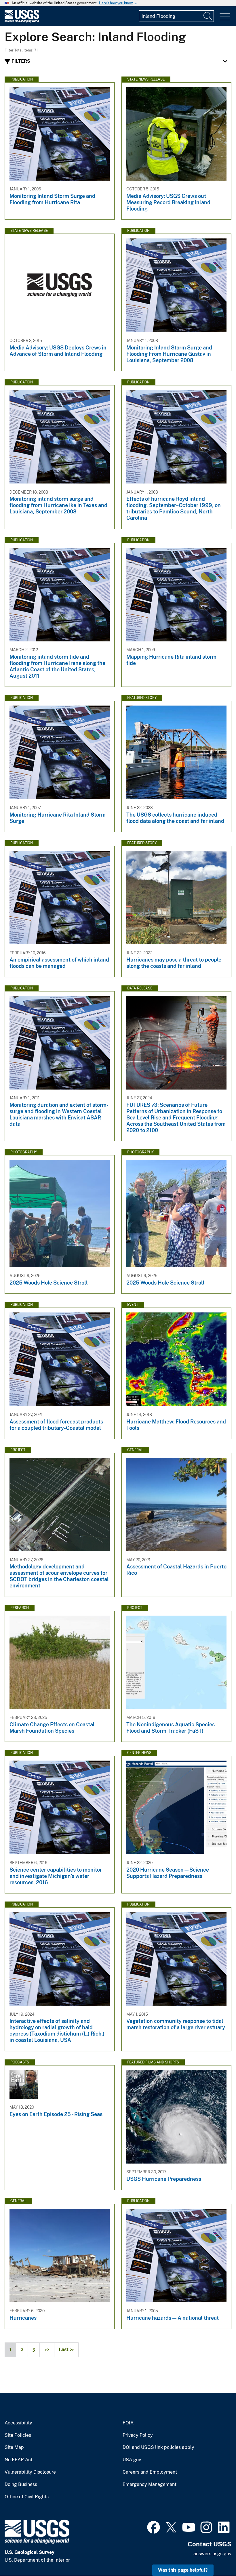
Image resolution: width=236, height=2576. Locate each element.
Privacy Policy (138, 2435)
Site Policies (18, 2435)
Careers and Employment (150, 2472)
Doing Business (21, 2485)
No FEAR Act (19, 2460)
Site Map (14, 2447)
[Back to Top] (215, 2555)
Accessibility (18, 2423)
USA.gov (132, 2460)
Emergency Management (150, 2485)
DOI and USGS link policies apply (158, 2447)
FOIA (128, 2423)
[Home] (22, 21)
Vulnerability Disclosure (30, 2472)
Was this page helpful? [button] (183, 2570)
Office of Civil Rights (27, 2497)
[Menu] (225, 17)
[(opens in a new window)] (154, 2527)
